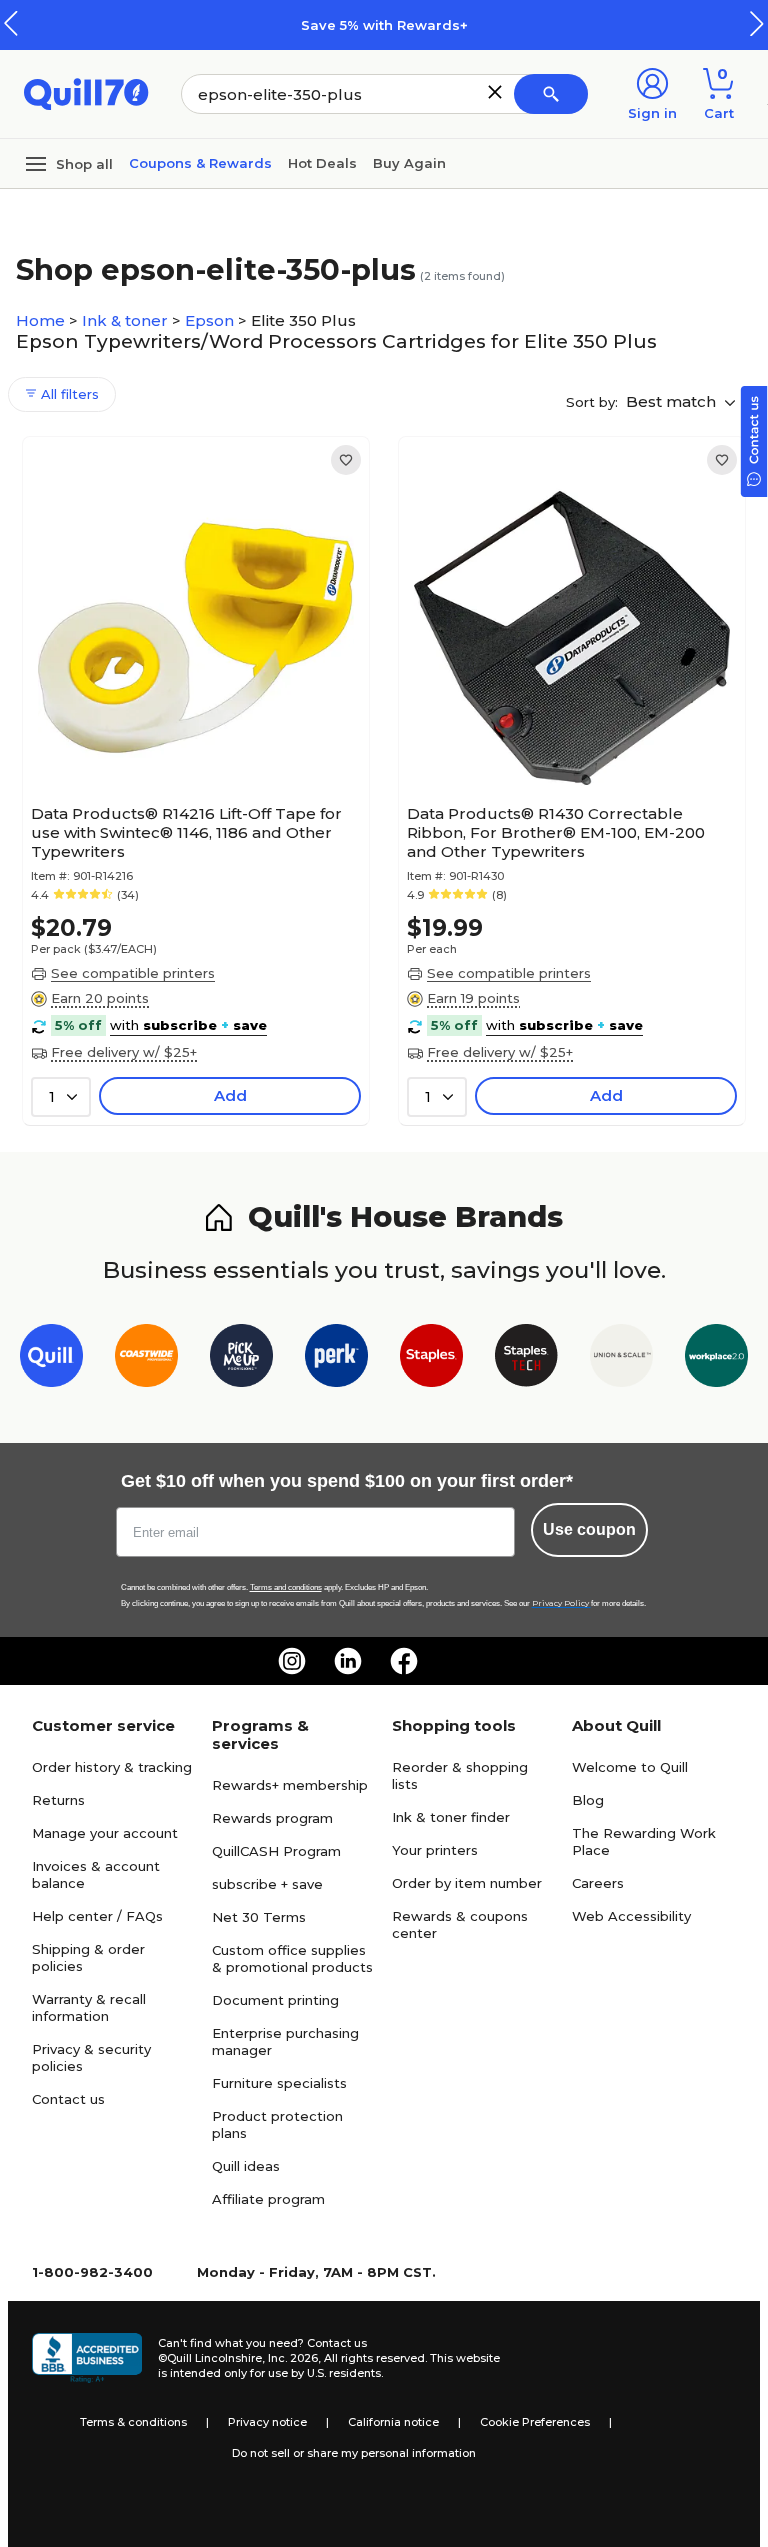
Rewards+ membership (290, 1785)
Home (42, 320)
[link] (346, 460)
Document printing (275, 2000)
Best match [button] (673, 401)
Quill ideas (246, 2166)
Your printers (435, 1850)
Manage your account (105, 1833)
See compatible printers (133, 973)
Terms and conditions (286, 1587)
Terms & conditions (133, 2422)
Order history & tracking (112, 1767)
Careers (598, 1883)
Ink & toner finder (451, 1817)
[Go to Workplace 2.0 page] (716, 1359)
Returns (58, 1800)
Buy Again (409, 163)
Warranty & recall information (89, 2007)
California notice (393, 2422)
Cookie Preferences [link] (535, 2422)
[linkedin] (348, 1661)
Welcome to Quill (630, 1767)
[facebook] (404, 1661)
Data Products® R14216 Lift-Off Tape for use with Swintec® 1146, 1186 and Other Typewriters (186, 832)
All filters (68, 394)
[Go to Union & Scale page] (621, 1359)
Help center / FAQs (97, 1916)
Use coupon (589, 1529)
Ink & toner (127, 320)
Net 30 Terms (259, 1917)
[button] (757, 23)
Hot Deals (322, 163)
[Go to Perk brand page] (336, 1359)
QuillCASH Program (276, 1851)
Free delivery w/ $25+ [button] (124, 1052)
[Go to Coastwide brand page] (146, 1359)
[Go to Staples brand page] (431, 1359)
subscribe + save (267, 1884)
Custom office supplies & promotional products (292, 1958)
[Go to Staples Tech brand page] (526, 1359)
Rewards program (272, 1818)
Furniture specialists (279, 2083)
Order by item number (467, 1883)
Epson (211, 320)
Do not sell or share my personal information (354, 2453)
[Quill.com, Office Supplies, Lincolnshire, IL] (87, 2358)
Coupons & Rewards (200, 163)
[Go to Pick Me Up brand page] (241, 1359)
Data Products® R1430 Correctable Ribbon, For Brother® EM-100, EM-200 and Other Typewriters (556, 832)
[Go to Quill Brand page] (51, 1359)
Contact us (68, 2099)
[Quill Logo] (86, 92)
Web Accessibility (631, 1916)
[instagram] (292, 1661)
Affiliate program (268, 2199)
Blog (588, 1800)
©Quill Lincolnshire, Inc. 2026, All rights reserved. (292, 2358)
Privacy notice (267, 2422)
